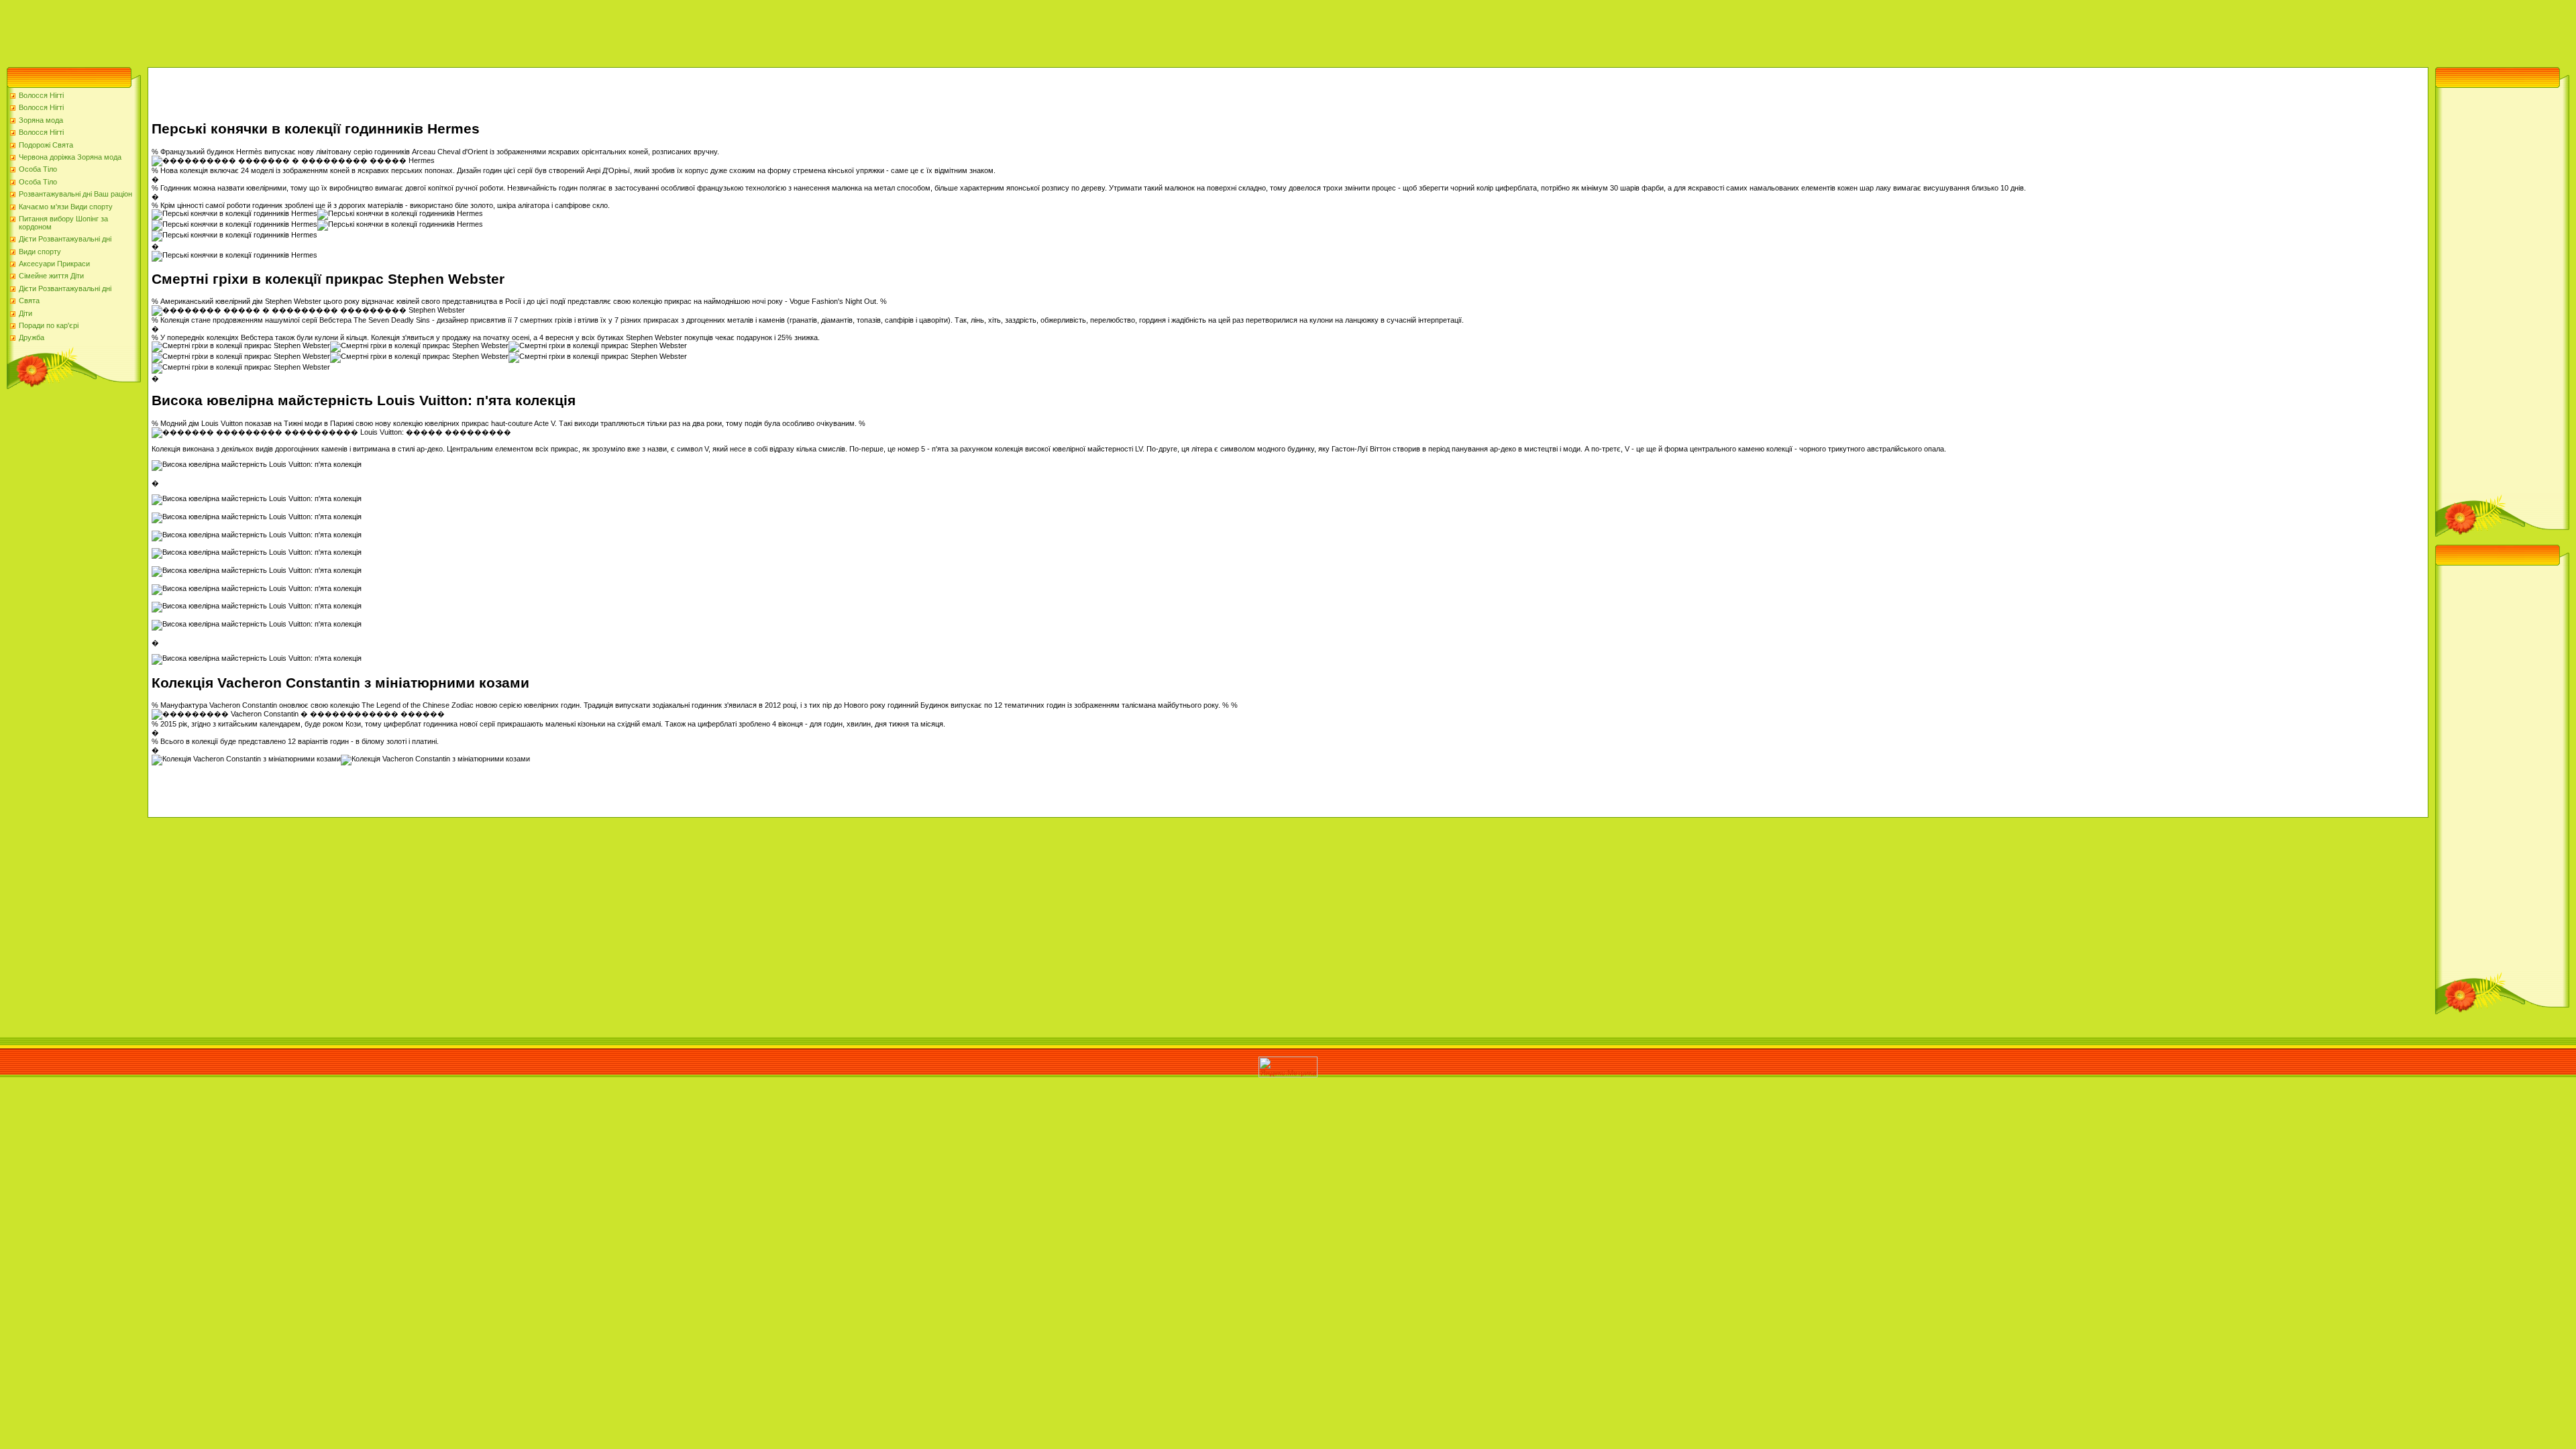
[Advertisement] (244, 30)
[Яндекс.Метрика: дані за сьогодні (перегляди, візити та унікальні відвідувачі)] (1288, 1067)
